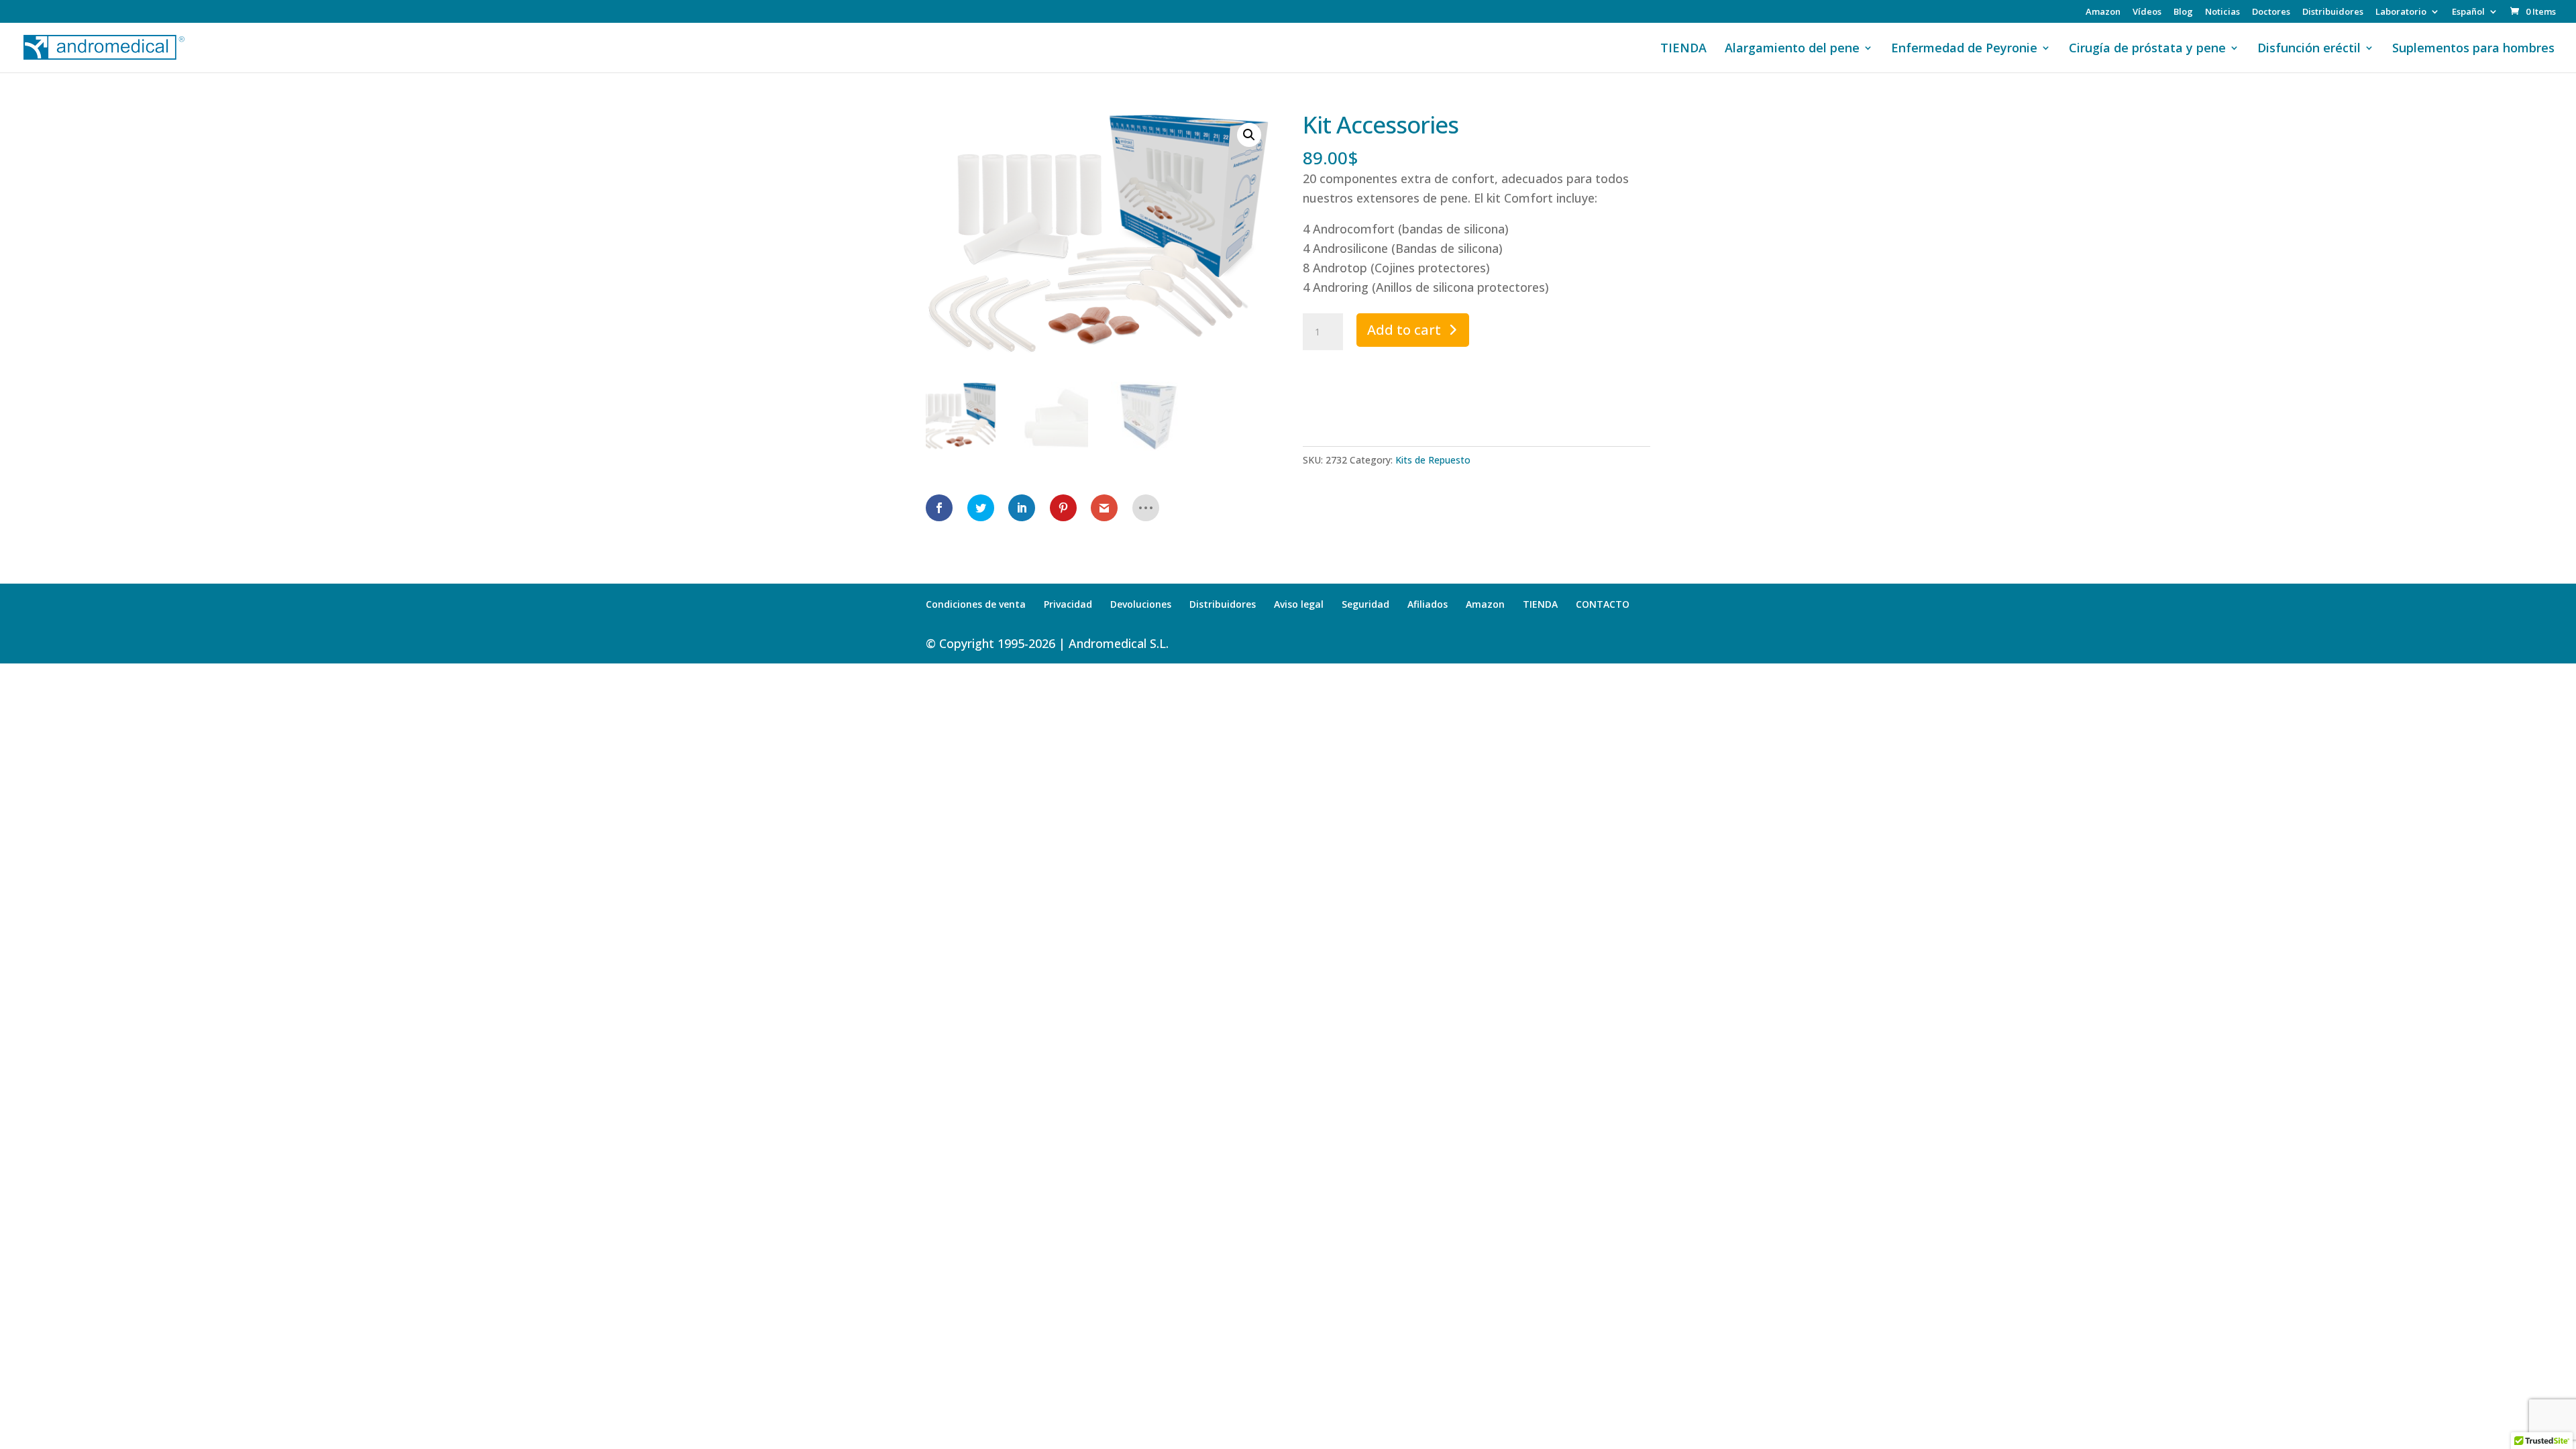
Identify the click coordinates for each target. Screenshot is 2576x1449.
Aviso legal (1299, 604)
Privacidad (1068, 604)
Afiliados (1428, 604)
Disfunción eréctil (2309, 49)
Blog (2183, 12)
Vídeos (2147, 12)
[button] (1249, 135)
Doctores (2271, 12)
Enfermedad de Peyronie (1964, 49)
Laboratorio (2401, 12)
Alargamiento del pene (1792, 49)
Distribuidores (2333, 12)
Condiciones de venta (976, 604)
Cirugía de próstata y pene (2147, 49)
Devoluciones (1141, 604)
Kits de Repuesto (1433, 460)
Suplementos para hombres (2473, 49)
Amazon (2103, 12)
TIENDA (1683, 49)
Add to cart (1404, 330)
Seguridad (1365, 604)
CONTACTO (1603, 604)
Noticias (2222, 12)
